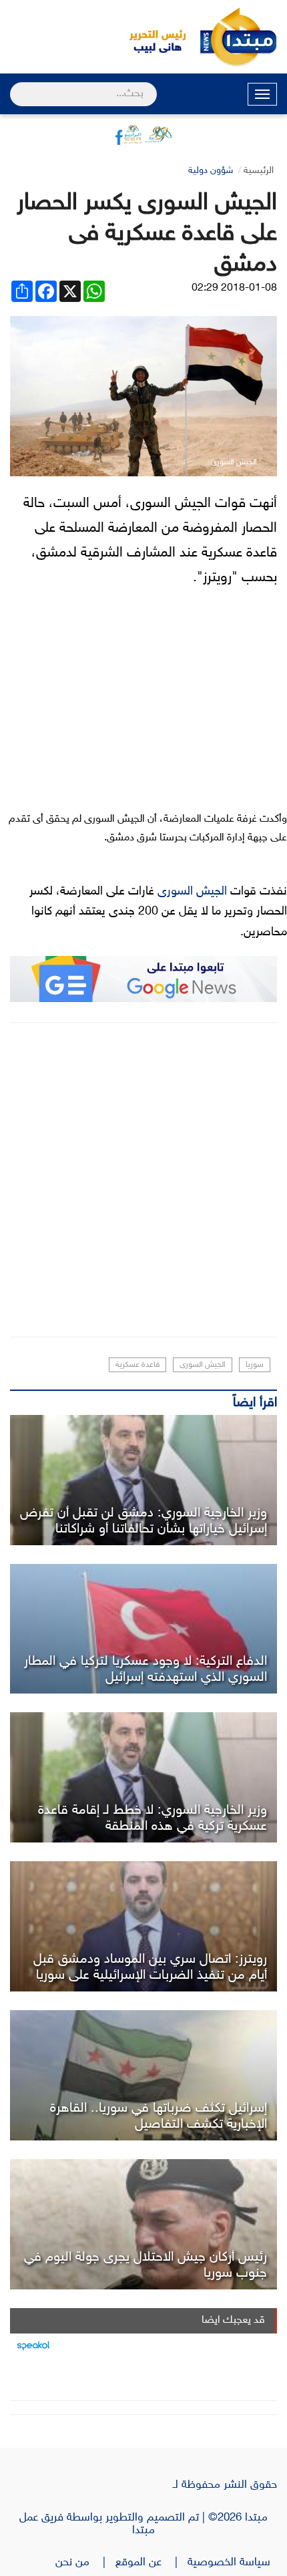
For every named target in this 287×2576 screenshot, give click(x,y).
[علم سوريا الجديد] (143, 2075)
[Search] (16, 86)
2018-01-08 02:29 (234, 288)
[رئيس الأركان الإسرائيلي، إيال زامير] (143, 2224)
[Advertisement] (143, 1180)
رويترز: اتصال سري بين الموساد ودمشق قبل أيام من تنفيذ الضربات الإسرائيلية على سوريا (150, 1967)
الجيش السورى (192, 892)
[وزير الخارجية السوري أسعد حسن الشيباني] (143, 1926)
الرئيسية (259, 171)
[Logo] (150, 37)
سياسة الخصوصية (232, 2563)
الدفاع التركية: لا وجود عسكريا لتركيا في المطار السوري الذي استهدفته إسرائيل (146, 1669)
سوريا (255, 1365)
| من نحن (85, 2563)
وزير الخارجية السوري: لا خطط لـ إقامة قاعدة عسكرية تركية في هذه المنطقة (153, 1818)
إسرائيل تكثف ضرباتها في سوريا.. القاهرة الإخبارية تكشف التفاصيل (159, 2116)
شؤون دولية (211, 171)
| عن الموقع (152, 2563)
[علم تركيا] (143, 1629)
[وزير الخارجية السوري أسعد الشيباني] (143, 1480)
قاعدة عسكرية (137, 1365)
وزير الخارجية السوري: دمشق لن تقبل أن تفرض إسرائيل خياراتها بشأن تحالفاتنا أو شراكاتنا (143, 1521)
